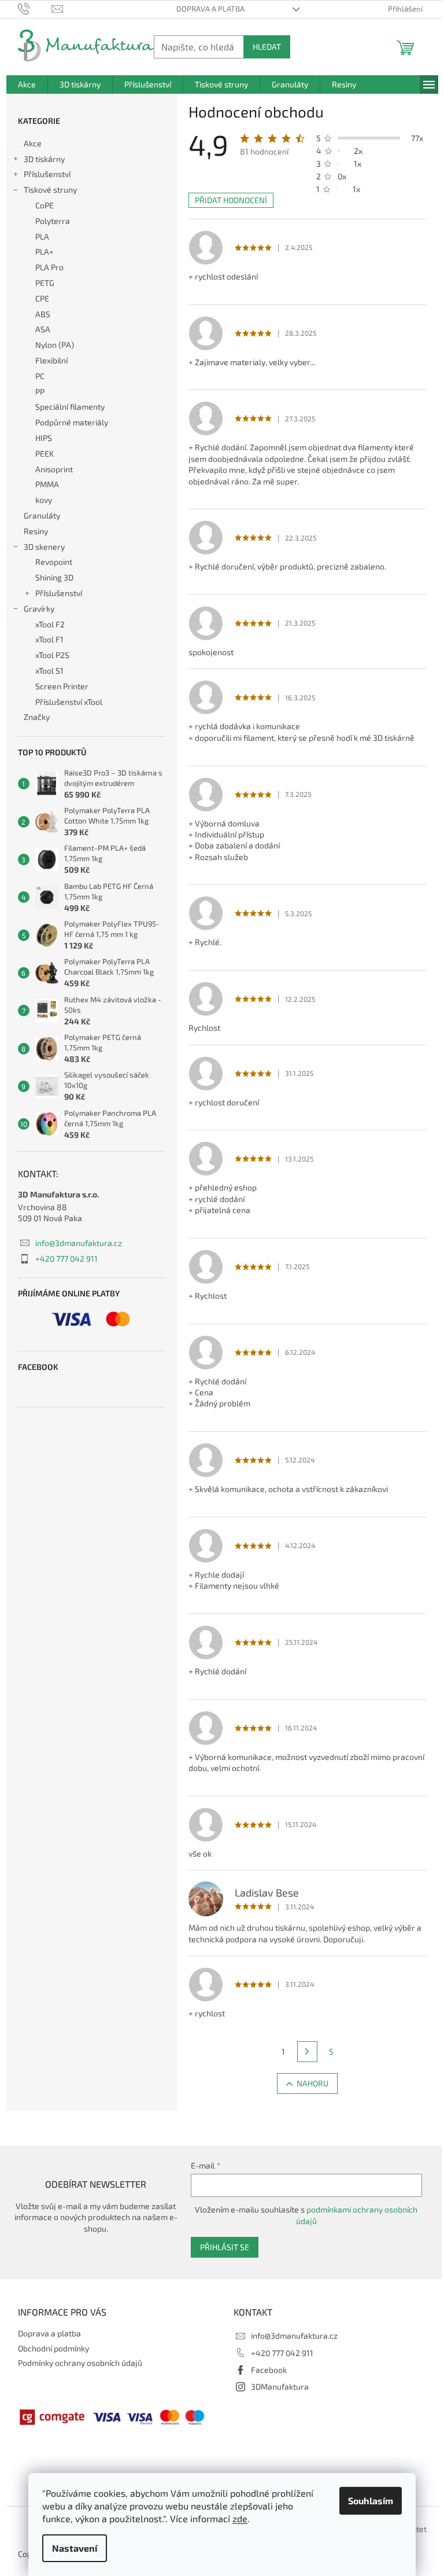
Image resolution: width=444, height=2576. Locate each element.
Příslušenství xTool (69, 702)
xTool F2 (50, 624)
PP (40, 392)
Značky (37, 717)
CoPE (45, 205)
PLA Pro (49, 267)
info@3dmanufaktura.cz (79, 1243)
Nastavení (75, 2548)
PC (40, 376)
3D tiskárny (44, 159)
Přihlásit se (225, 2247)
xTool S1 (49, 670)
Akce (33, 143)
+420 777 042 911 (66, 1258)
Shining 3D (54, 577)
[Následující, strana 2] (308, 2052)
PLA (42, 236)
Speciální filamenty (70, 407)
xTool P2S (52, 655)
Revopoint (54, 562)
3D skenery (44, 547)
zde (240, 2518)
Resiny (36, 531)
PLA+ (45, 251)
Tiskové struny (50, 190)
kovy (44, 500)
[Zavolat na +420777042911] (35, 8)
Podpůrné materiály (72, 422)
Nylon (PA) (55, 345)
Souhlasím (371, 2500)
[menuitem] (27, 84)
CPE (42, 298)
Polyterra (53, 221)
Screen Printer (62, 686)
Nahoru (312, 2083)
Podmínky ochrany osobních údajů (80, 2363)
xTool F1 (49, 639)
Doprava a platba (210, 9)
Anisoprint (54, 469)
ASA (43, 329)
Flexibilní (51, 360)
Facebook (269, 2370)
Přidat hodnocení (231, 200)
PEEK (45, 453)
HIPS (44, 438)
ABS (43, 314)
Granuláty (42, 515)
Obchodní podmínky (53, 2348)
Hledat (267, 47)
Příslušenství (47, 174)
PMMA (47, 484)
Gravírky (39, 609)
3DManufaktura (280, 2386)
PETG (45, 283)
